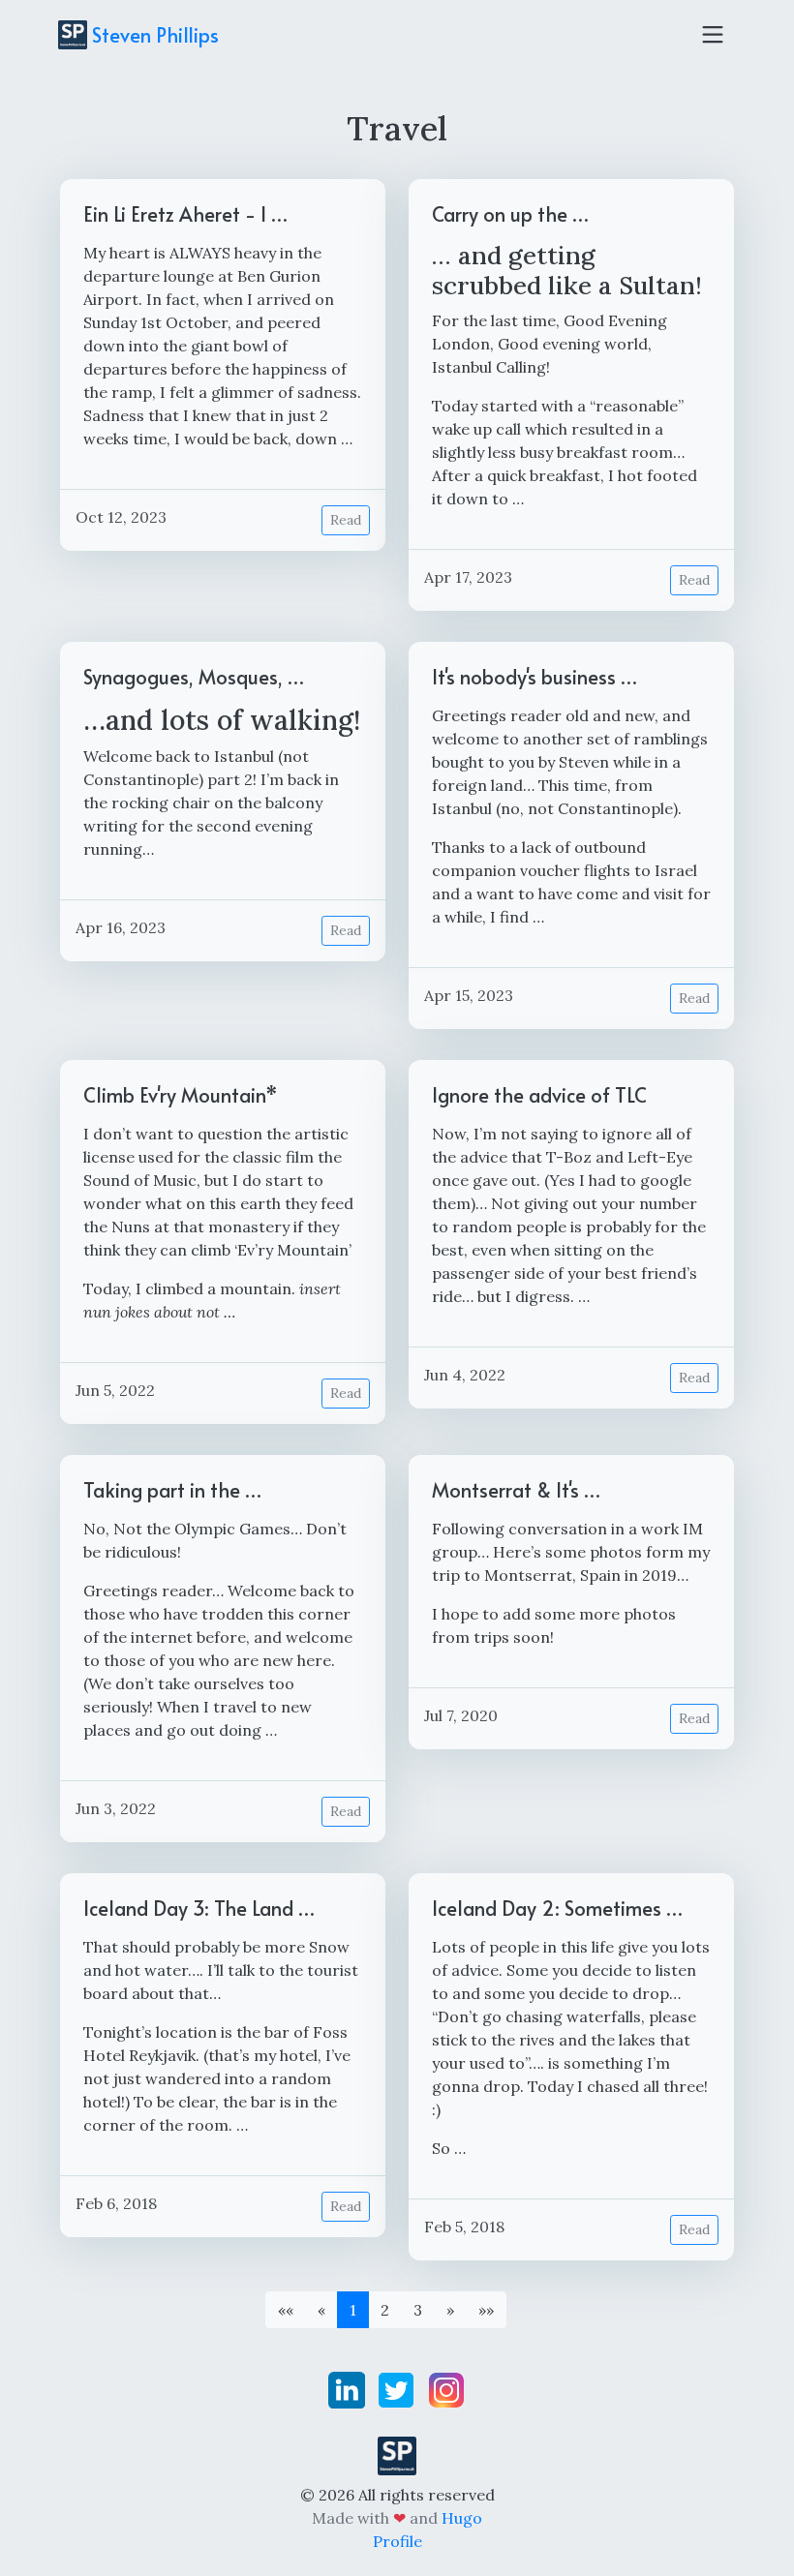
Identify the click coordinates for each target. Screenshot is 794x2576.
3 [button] (418, 2310)
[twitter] (398, 2388)
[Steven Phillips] (397, 2454)
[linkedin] (349, 2388)
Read (346, 520)
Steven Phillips (153, 35)
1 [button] (353, 2310)
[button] (450, 2310)
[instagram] (446, 2388)
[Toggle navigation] (713, 35)
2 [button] (385, 2310)
